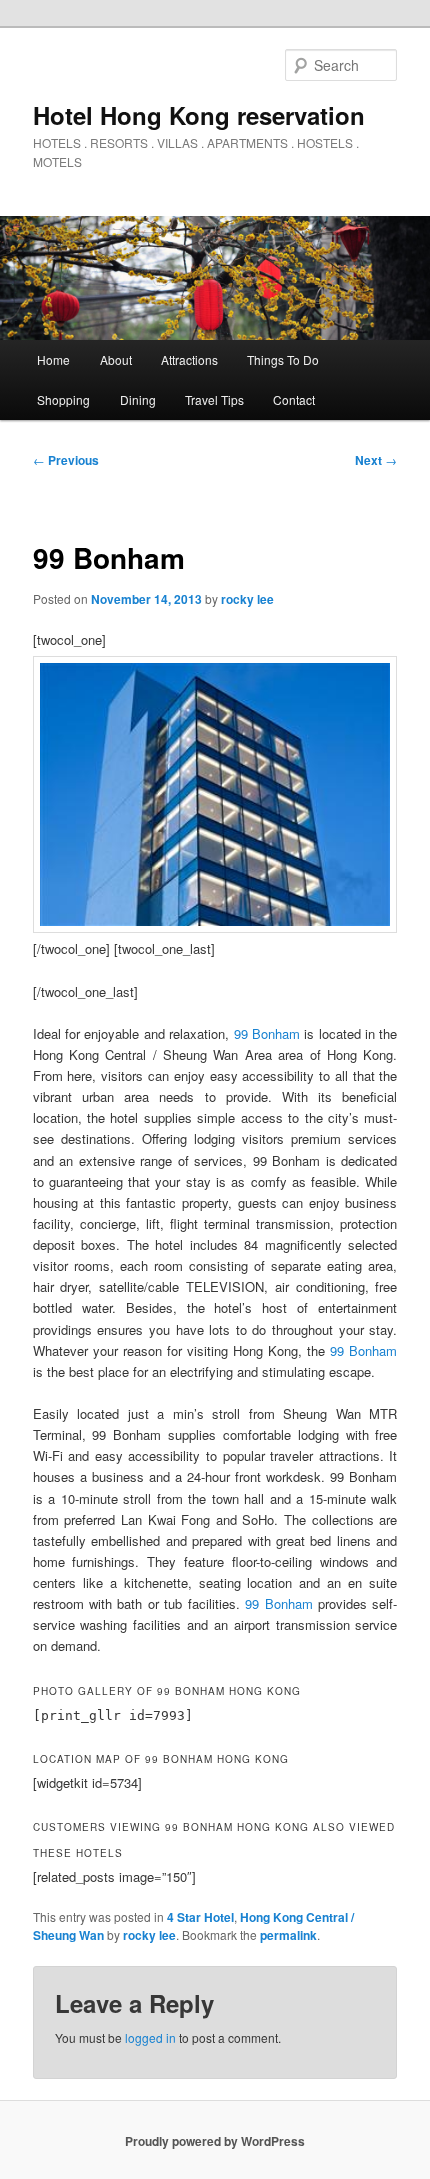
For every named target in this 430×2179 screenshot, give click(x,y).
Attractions (189, 359)
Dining (138, 399)
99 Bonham (267, 1033)
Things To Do (283, 359)
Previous (66, 460)
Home (53, 359)
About (116, 359)
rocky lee (247, 599)
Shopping (63, 399)
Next (376, 460)
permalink (288, 1935)
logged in (150, 2037)
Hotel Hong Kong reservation (199, 115)
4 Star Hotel (200, 1917)
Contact (294, 399)
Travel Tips (214, 399)
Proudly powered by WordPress (215, 2141)
